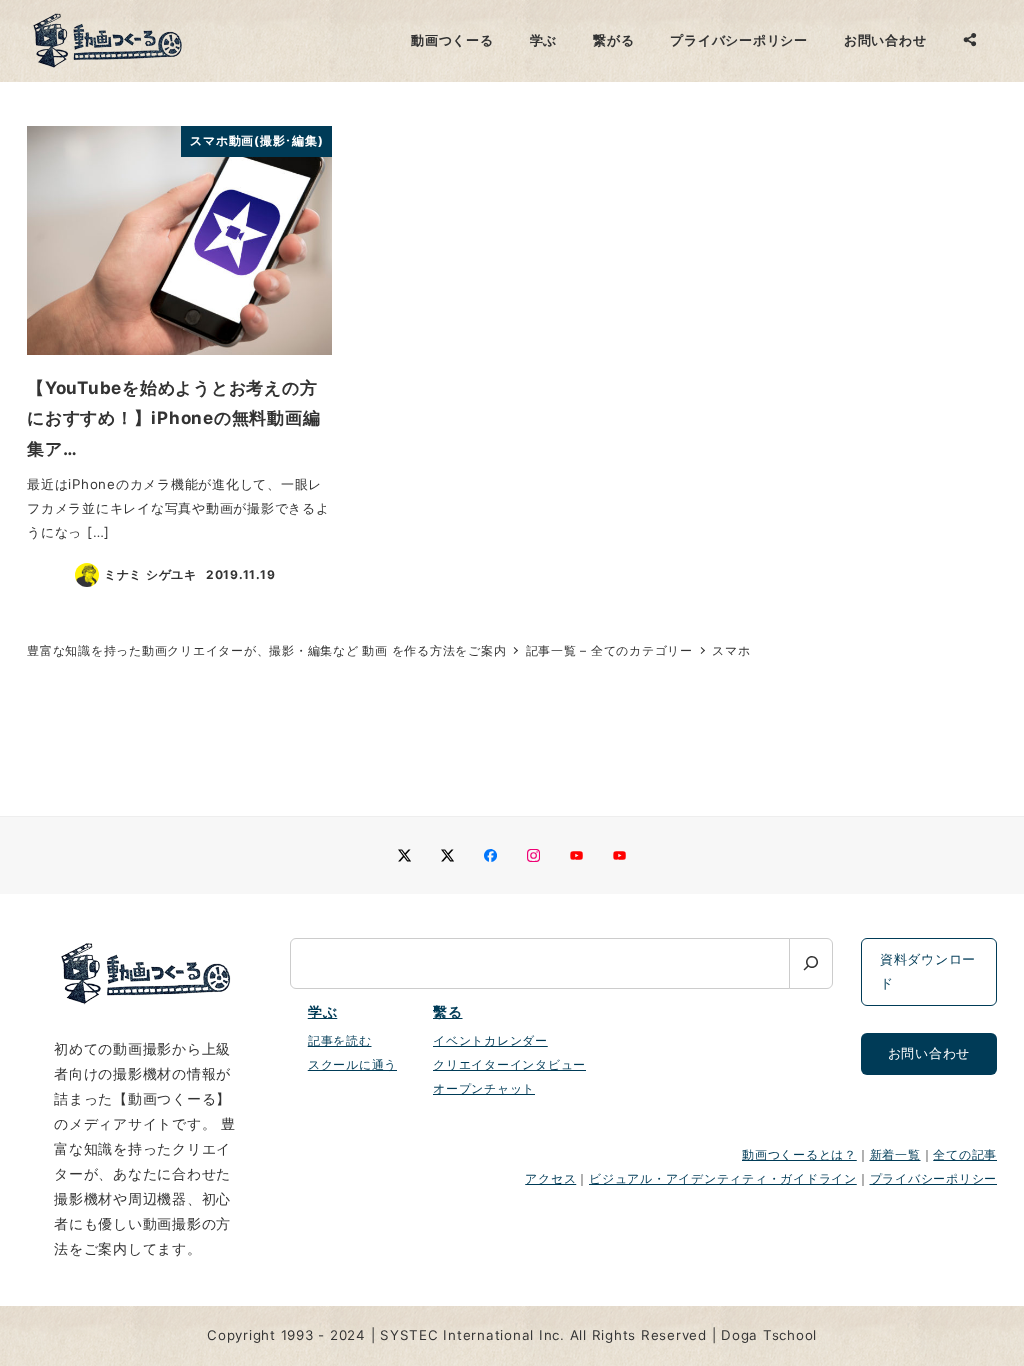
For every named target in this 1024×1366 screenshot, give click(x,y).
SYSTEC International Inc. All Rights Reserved (543, 1335)
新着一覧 (895, 1154)
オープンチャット (484, 1088)
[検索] (811, 964)
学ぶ (323, 1012)
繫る (448, 1012)
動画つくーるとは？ (799, 1154)
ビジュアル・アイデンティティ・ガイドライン (723, 1178)
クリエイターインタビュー (509, 1064)
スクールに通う (352, 1064)
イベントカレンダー (490, 1040)
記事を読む (340, 1040)
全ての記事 (965, 1154)
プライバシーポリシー (934, 1178)
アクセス (550, 1178)
